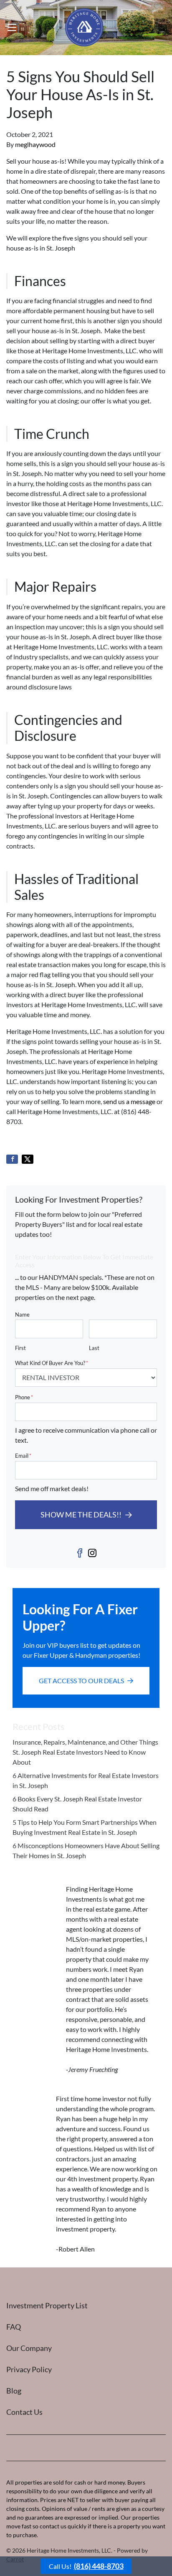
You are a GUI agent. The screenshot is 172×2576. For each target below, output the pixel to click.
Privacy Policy (29, 2369)
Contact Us (24, 2412)
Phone (24, 1397)
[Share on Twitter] (28, 1159)
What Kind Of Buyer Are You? (52, 1363)
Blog (14, 2391)
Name (22, 1315)
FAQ (14, 2327)
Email (23, 1456)
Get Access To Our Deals (81, 1681)
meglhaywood (35, 144)
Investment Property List (47, 2305)
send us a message (129, 1101)
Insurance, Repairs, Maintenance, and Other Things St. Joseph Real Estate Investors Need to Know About (85, 1752)
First (20, 1348)
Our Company (29, 2348)
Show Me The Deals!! (81, 1515)
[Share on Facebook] (12, 1159)
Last (94, 1348)
